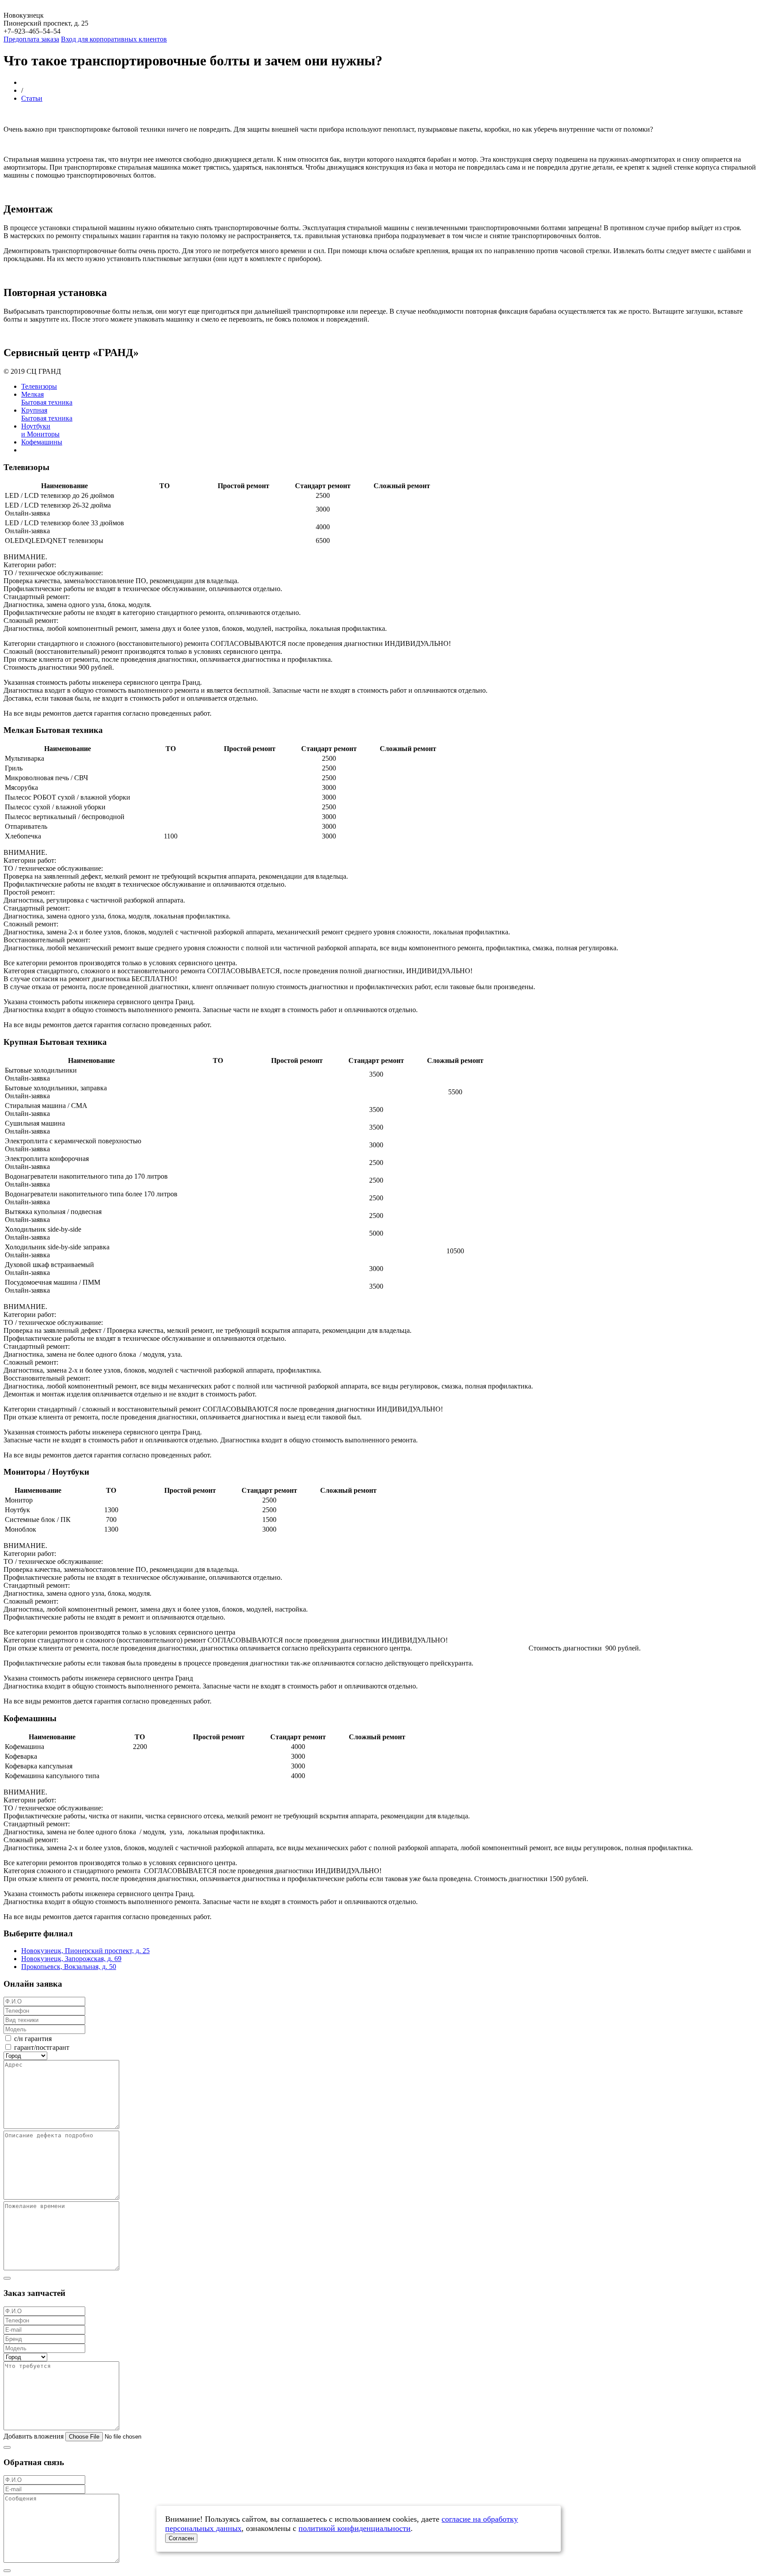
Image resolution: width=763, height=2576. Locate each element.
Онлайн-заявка (27, 513)
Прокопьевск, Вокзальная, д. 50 (69, 1967)
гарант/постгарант (42, 2047)
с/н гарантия (33, 2039)
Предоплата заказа (31, 39)
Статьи (32, 98)
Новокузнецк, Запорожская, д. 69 (71, 1959)
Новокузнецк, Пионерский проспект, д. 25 (85, 1951)
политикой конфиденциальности (355, 2528)
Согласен (181, 2538)
